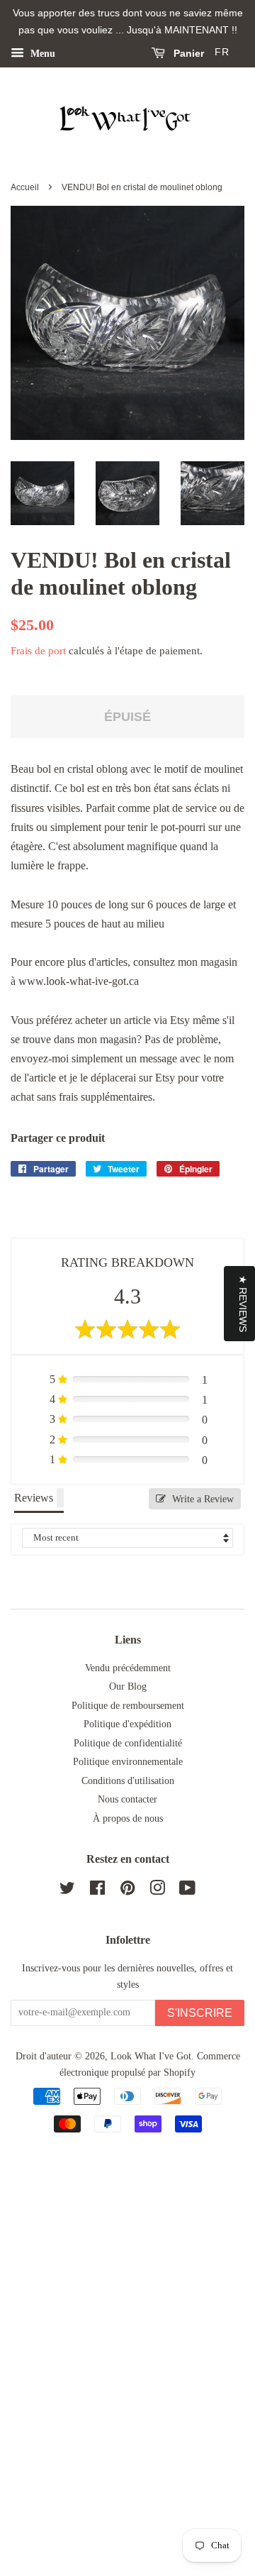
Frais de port (38, 651)
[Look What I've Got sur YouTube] (187, 1891)
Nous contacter (127, 1799)
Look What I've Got (151, 2056)
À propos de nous (128, 1818)
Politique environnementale (128, 1762)
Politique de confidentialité (128, 1743)
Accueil (25, 187)
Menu (41, 53)
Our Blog (128, 1686)
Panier (187, 53)
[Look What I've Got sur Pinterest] (127, 1891)
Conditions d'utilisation (128, 1781)
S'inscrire (200, 2013)
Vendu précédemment (128, 1668)
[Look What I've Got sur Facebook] (97, 1891)
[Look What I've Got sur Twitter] (67, 1891)
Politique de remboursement (128, 1706)
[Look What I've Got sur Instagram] (157, 1891)
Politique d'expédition (127, 1724)
